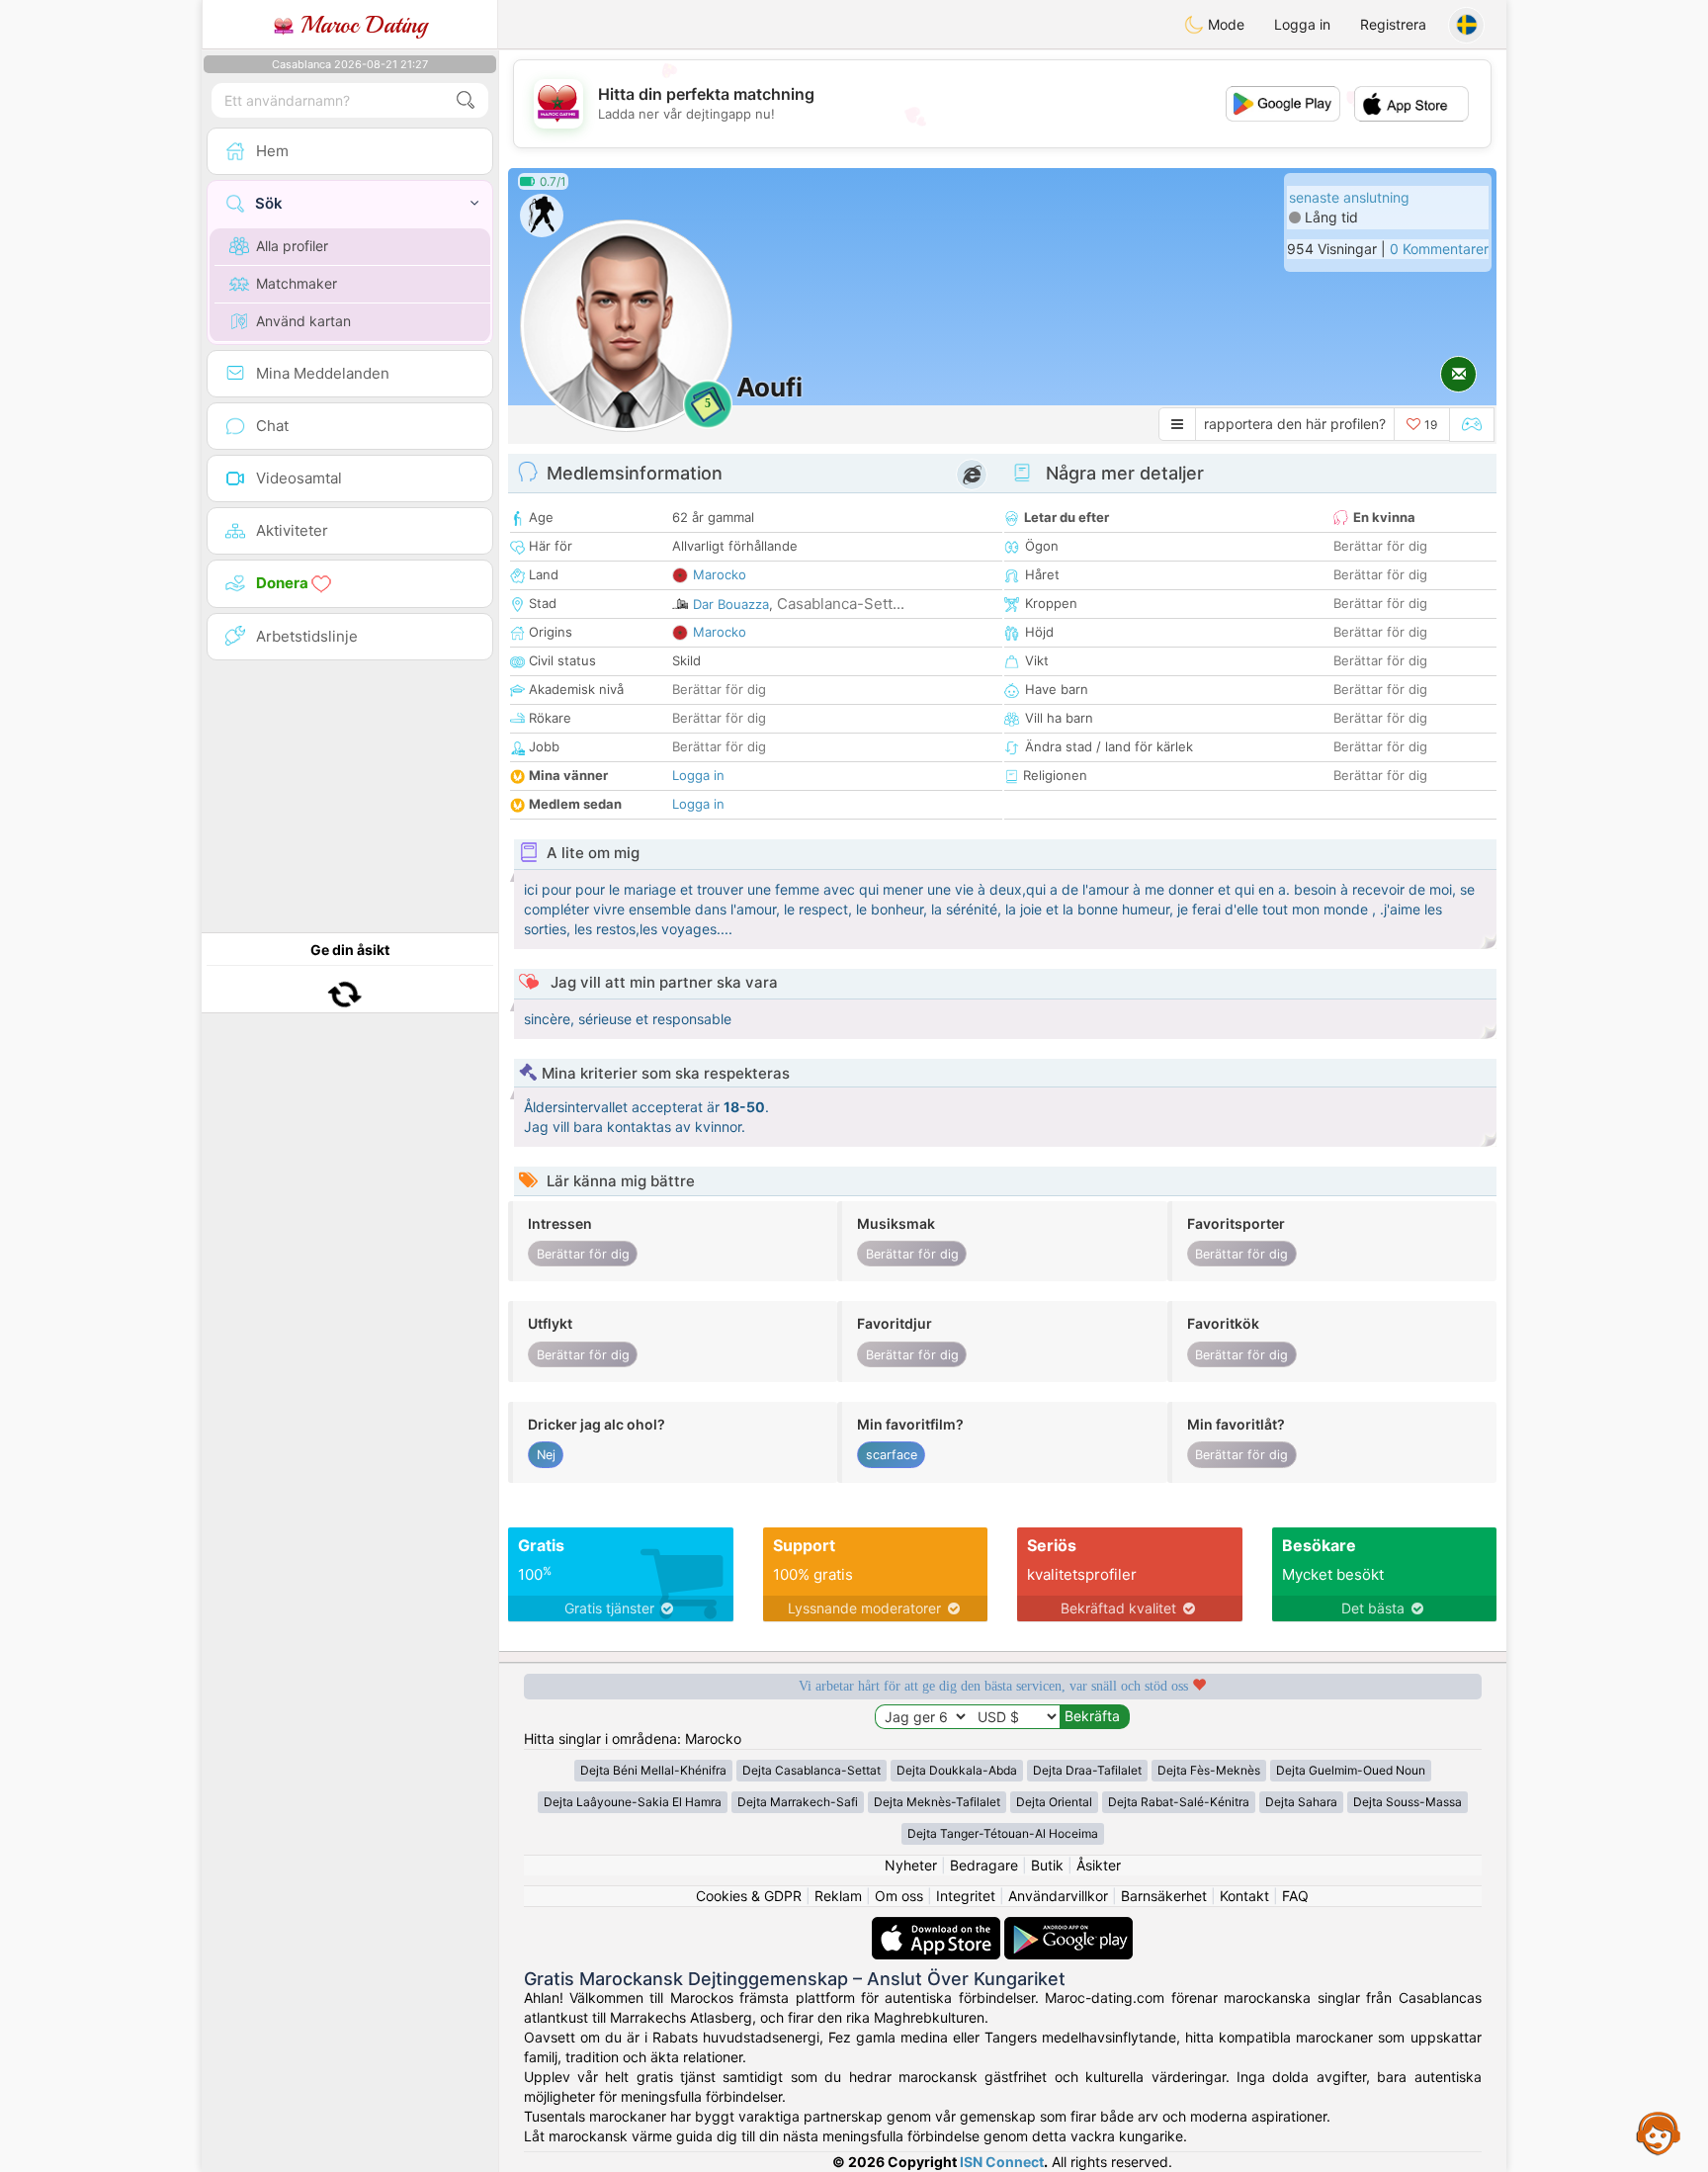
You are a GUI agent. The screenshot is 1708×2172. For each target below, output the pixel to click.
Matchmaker (297, 283)
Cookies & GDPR (749, 1896)
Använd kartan (303, 321)
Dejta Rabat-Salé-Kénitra (1179, 1802)
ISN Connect (1002, 2162)
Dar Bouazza (731, 604)
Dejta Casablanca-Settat (811, 1770)
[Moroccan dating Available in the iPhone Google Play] (1068, 1926)
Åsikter (1099, 1865)
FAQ (1295, 1896)
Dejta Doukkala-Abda (957, 1770)
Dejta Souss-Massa (1408, 1802)
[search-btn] (466, 100)
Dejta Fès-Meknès (1209, 1770)
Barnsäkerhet (1164, 1896)
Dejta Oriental (1054, 1802)
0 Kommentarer (1439, 249)
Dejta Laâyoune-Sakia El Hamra (633, 1802)
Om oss (899, 1896)
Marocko (720, 574)
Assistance (1659, 2132)
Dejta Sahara (1301, 1802)
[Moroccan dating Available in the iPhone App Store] (938, 1926)
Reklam (838, 1896)
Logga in (1302, 24)
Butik (1047, 1865)
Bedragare (984, 1865)
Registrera (1393, 24)
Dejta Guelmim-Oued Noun (1351, 1770)
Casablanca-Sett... (841, 604)
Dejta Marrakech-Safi (798, 1802)
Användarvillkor (1058, 1896)
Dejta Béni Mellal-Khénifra (653, 1770)
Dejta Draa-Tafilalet (1087, 1770)
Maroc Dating (360, 25)
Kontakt (1244, 1896)
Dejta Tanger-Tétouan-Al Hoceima (1003, 1833)
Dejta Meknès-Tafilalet (937, 1802)
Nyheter (911, 1865)
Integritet (966, 1896)
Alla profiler (292, 246)
